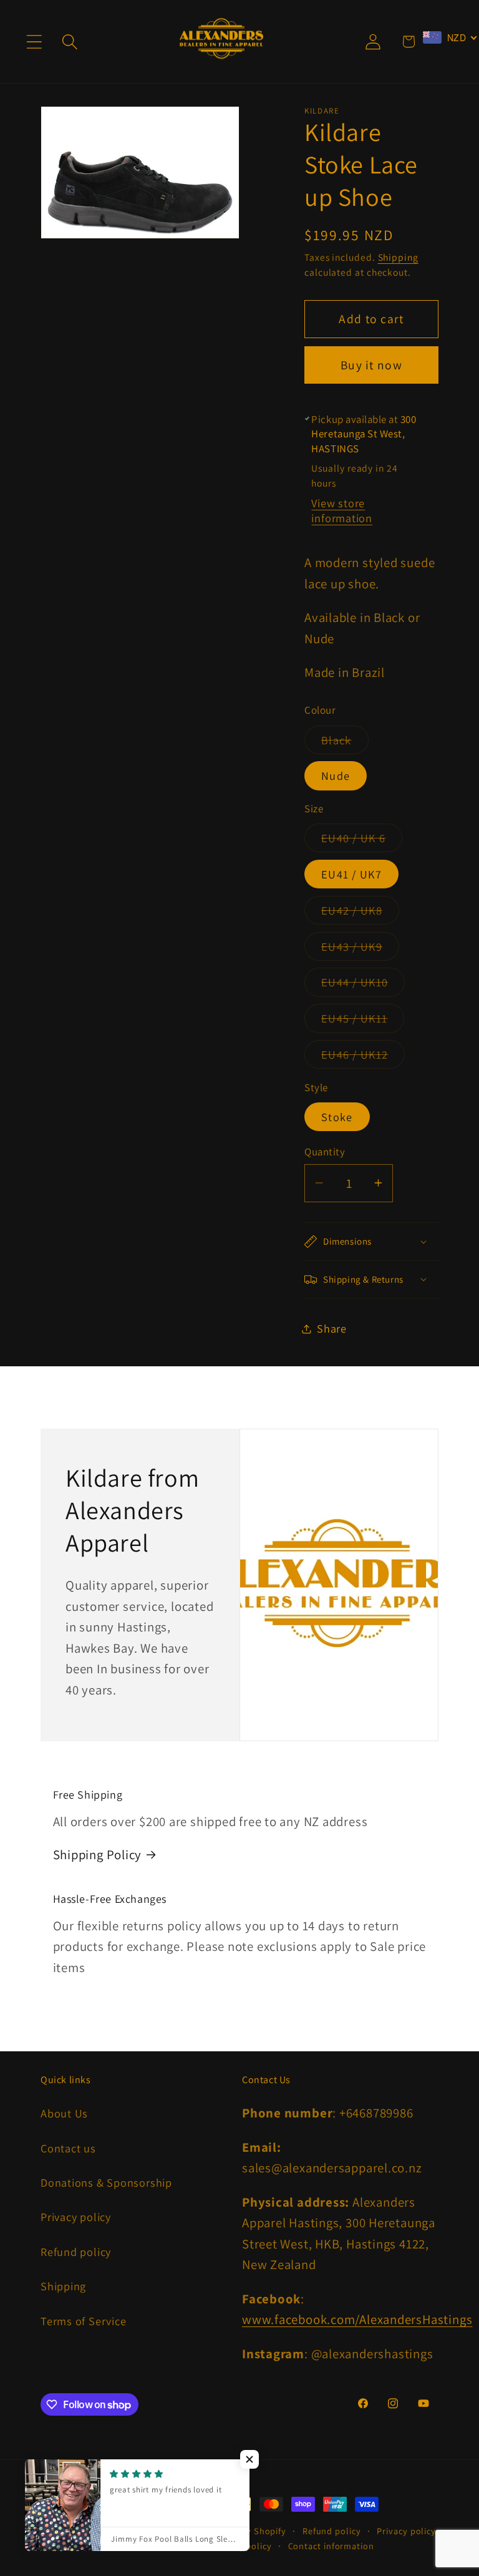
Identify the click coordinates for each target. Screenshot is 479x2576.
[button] (34, 41)
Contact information (331, 2546)
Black (345, 743)
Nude (336, 775)
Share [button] (332, 1328)
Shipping (398, 257)
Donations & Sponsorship (106, 2182)
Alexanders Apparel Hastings (138, 2531)
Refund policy (76, 2252)
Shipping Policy (98, 1854)
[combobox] (450, 37)
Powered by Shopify (244, 2531)
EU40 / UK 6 (362, 841)
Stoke (337, 1117)
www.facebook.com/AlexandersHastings (357, 2319)
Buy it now (371, 365)
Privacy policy (76, 2217)
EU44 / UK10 (363, 985)
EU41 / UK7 (351, 874)
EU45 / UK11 (363, 1021)
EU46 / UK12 (363, 1057)
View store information (342, 510)
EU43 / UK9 (360, 950)
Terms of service (156, 2546)
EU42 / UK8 (360, 913)
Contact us (68, 2148)
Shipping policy (239, 2546)
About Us (64, 2113)
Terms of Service (83, 2321)
